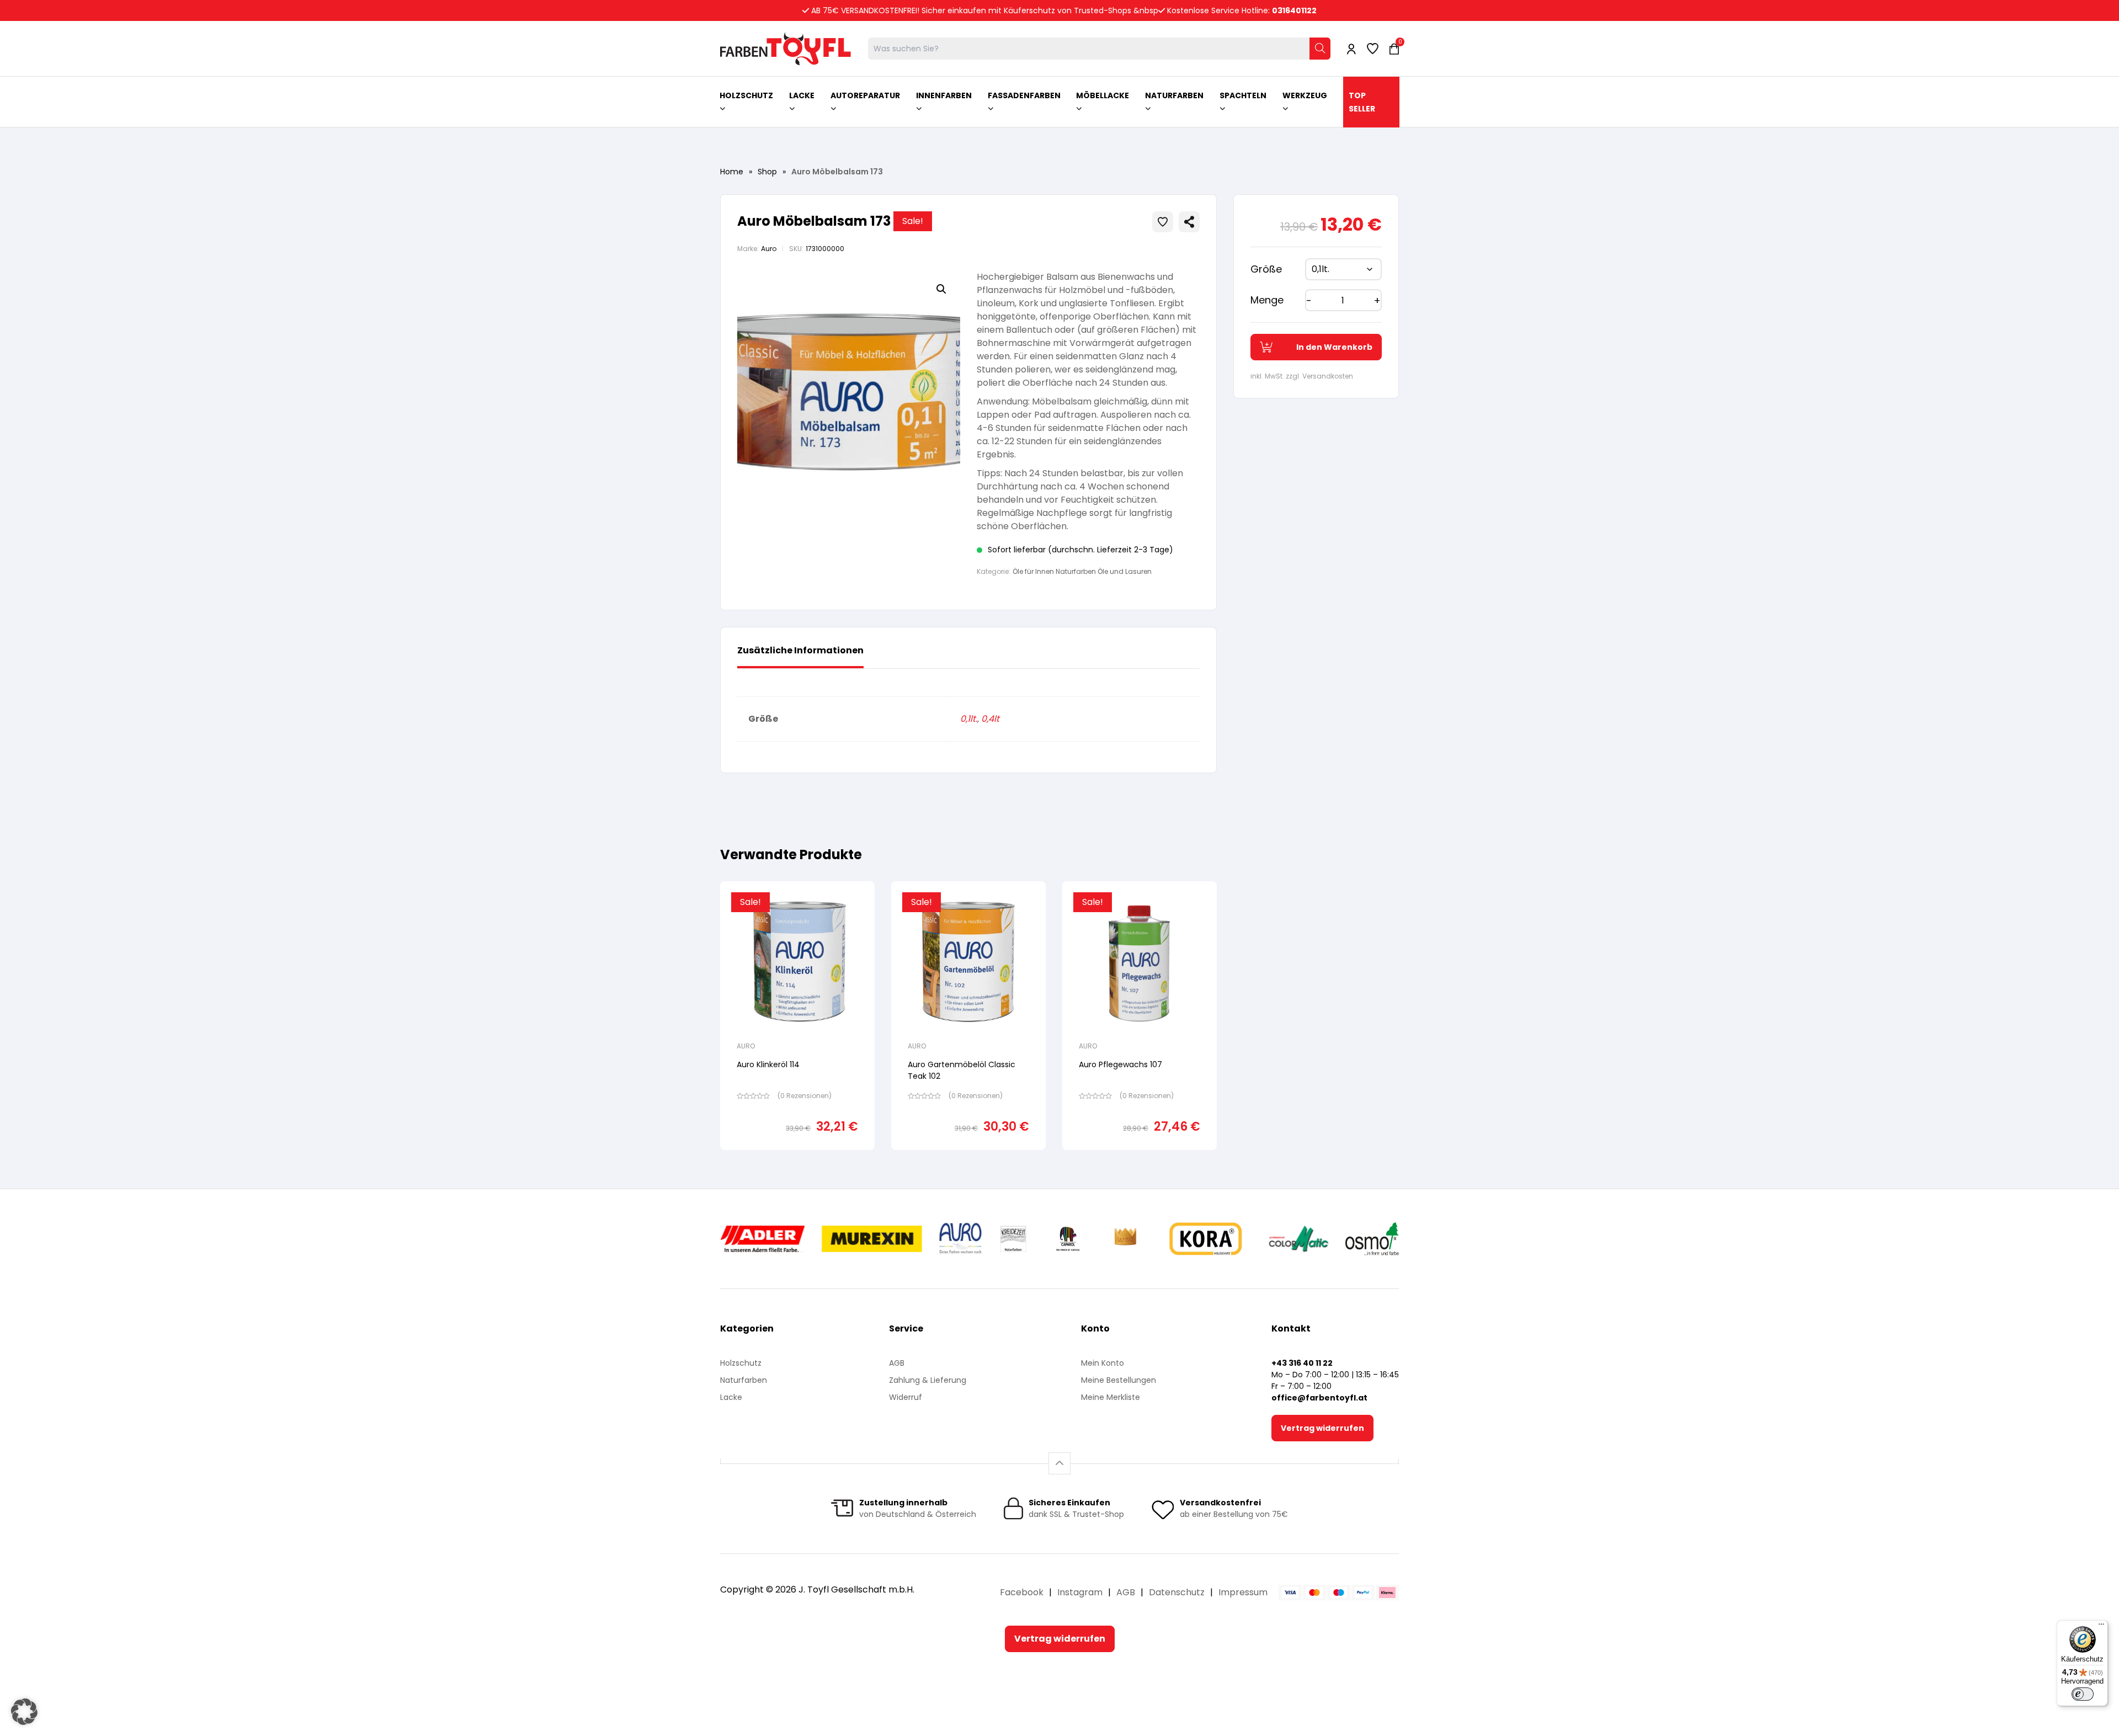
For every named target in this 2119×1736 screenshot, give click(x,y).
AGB (897, 1363)
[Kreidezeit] (1013, 1239)
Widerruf (906, 1397)
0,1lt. (969, 719)
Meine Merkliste (1111, 1397)
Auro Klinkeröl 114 (768, 1064)
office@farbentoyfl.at (1319, 1398)
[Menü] (2101, 1627)
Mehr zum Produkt (798, 1157)
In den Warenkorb (1334, 347)
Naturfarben (744, 1380)
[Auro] (961, 1239)
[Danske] (1126, 1239)
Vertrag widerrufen (1322, 1428)
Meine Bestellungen (1119, 1380)
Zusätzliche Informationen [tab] (800, 650)
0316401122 (1294, 10)
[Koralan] (1205, 1239)
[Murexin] (872, 1239)
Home (732, 172)
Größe (1266, 269)
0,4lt (990, 719)
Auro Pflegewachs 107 (1120, 1064)
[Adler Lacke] (763, 1239)
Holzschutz (741, 1363)
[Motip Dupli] (1299, 1239)
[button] (941, 289)
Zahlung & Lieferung (928, 1380)
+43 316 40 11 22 (1302, 1363)
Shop (767, 172)
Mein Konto (1103, 1363)
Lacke (731, 1397)
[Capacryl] (1068, 1239)
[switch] (2083, 1694)
